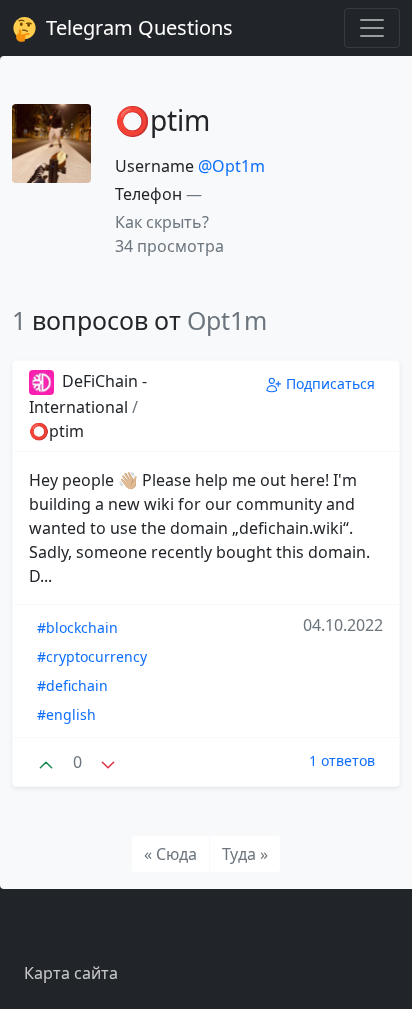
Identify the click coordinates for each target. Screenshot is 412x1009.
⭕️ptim (56, 431)
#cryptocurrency (92, 656)
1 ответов (342, 760)
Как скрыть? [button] (162, 222)
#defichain (72, 685)
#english (66, 714)
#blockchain (77, 627)
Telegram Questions (137, 27)
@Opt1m (231, 166)
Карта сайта (71, 973)
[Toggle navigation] (372, 28)
